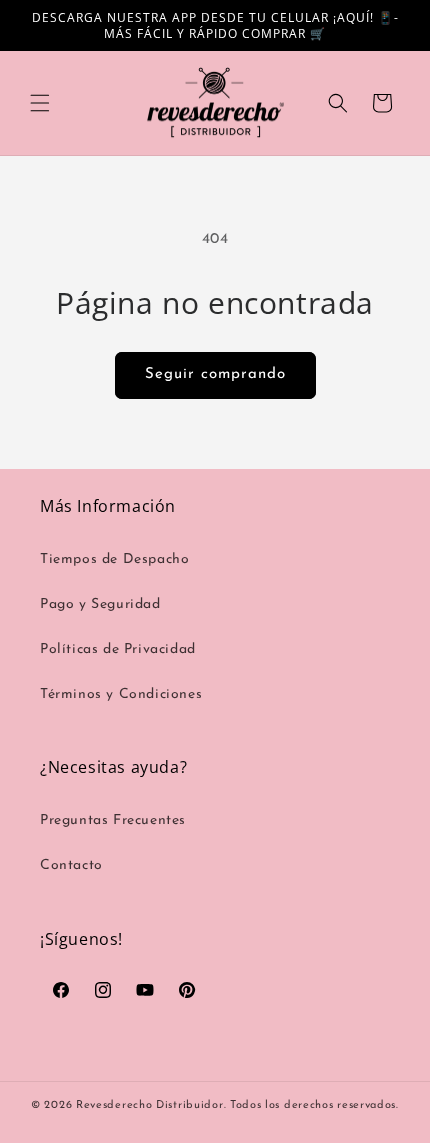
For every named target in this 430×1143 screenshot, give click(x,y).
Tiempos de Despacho (114, 559)
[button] (40, 103)
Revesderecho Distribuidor (150, 1105)
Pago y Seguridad (100, 604)
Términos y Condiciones (121, 694)
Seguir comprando (215, 374)
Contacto (71, 865)
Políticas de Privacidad (118, 649)
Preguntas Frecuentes (113, 820)
